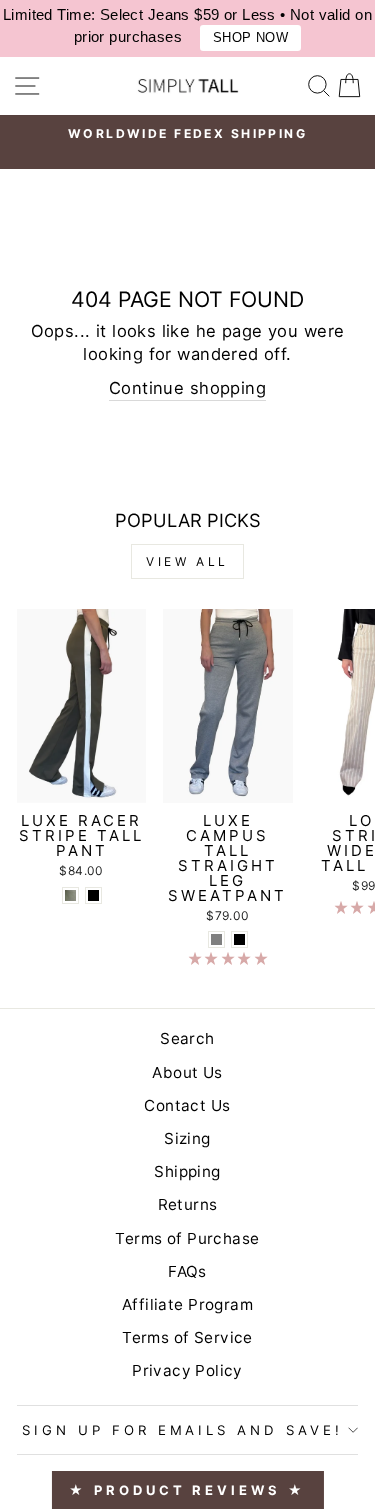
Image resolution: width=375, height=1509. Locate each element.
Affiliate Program (187, 1304)
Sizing (187, 1138)
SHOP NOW (250, 37)
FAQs (187, 1271)
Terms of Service (187, 1337)
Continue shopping (187, 388)
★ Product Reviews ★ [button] (187, 1490)
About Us (187, 1072)
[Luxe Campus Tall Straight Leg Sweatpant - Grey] (216, 939)
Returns (188, 1204)
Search (187, 1038)
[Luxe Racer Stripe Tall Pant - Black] (93, 895)
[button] (228, 958)
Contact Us (187, 1105)
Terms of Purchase (187, 1238)
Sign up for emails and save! (182, 1430)
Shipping (187, 1171)
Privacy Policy (187, 1370)
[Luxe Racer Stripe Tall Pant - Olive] (70, 895)
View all (187, 561)
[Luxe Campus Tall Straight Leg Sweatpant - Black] (239, 939)
